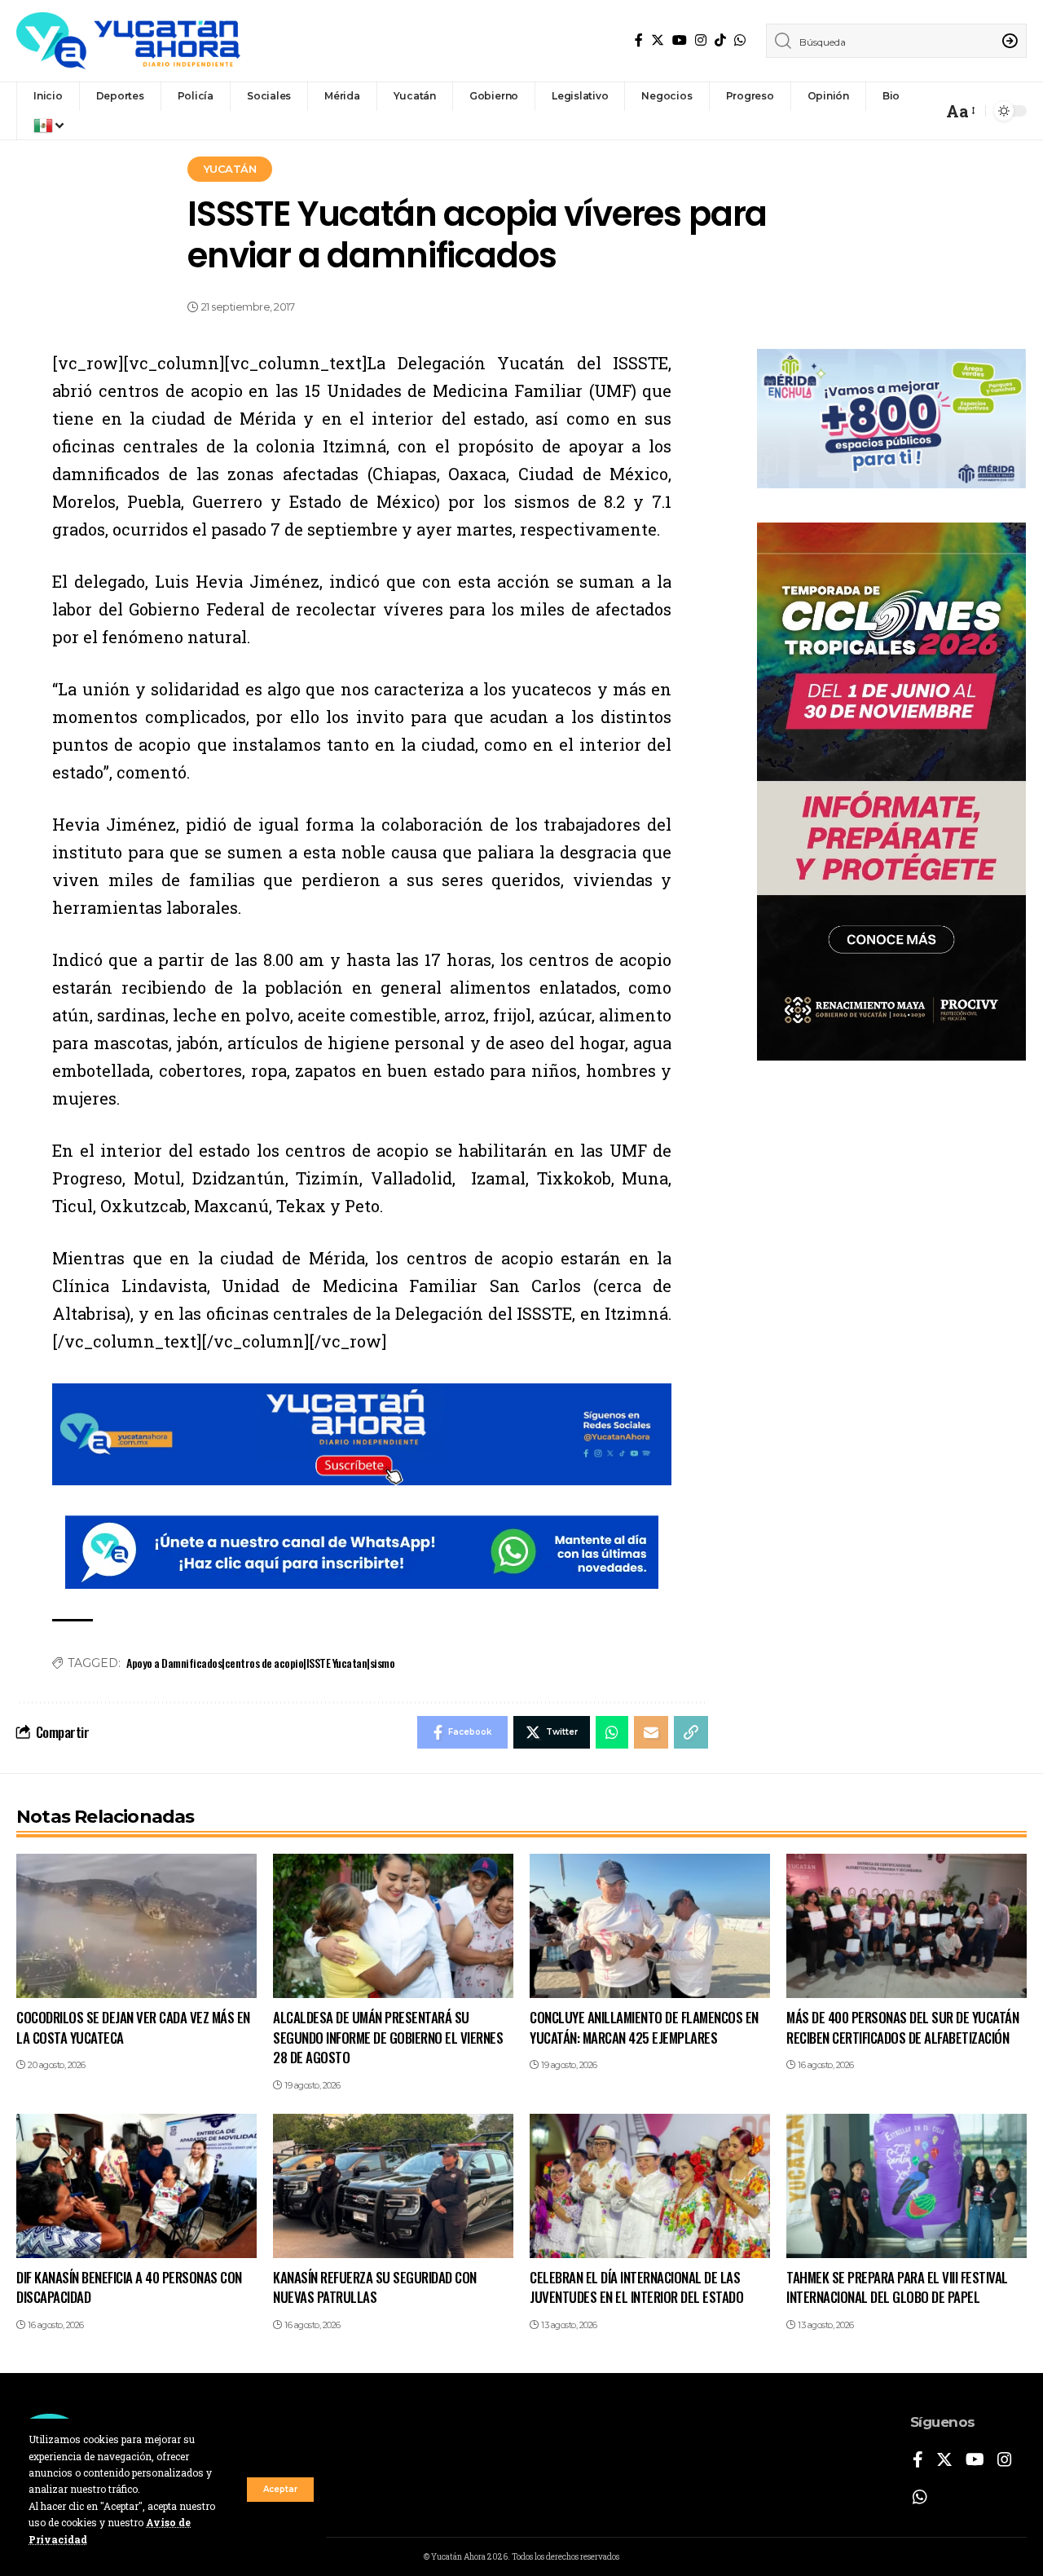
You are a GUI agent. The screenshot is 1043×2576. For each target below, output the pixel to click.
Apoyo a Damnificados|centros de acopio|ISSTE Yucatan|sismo (260, 1663)
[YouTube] (680, 40)
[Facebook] (639, 40)
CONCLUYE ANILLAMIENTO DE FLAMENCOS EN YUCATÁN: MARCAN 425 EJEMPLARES (644, 2027)
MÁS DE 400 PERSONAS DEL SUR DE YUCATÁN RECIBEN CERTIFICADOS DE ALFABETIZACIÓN (902, 2027)
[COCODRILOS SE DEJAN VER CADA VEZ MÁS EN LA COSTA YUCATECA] (136, 1926)
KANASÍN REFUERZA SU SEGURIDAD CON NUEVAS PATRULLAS (375, 2287)
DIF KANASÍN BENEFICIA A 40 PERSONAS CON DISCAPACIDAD (129, 2287)
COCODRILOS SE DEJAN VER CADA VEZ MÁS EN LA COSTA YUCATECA (133, 2027)
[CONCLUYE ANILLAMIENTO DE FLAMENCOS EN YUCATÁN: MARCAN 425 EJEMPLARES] (650, 1926)
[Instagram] (701, 40)
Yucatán (230, 169)
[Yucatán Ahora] (128, 41)
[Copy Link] (691, 1732)
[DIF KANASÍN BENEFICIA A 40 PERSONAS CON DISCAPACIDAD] (136, 2186)
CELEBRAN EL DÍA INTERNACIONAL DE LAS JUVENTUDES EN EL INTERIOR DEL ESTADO (636, 2287)
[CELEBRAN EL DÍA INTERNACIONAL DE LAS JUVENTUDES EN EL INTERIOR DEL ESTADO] (650, 2186)
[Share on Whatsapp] (612, 1732)
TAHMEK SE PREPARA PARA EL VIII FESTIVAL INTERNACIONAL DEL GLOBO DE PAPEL (897, 2287)
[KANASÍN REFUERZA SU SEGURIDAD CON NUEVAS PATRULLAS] (393, 2186)
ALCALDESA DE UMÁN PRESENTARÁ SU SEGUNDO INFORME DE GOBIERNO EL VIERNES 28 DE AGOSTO (388, 2037)
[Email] (651, 1732)
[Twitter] (658, 40)
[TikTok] (720, 40)
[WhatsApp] (740, 40)
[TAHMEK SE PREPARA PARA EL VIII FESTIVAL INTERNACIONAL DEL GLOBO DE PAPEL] (907, 2186)
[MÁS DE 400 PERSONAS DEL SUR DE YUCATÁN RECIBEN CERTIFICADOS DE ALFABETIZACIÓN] (907, 1926)
